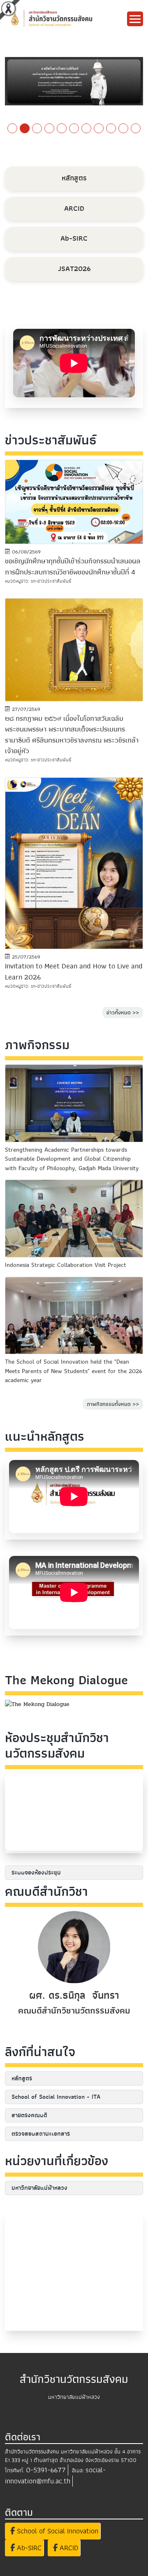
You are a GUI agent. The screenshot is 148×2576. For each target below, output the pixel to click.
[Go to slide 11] (136, 128)
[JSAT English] (74, 81)
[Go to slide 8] (99, 128)
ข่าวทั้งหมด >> (123, 1012)
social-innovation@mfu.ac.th (55, 2476)
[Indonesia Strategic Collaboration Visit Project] (74, 1219)
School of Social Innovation (57, 2531)
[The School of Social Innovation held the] (74, 1315)
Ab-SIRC (28, 2548)
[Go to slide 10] (123, 128)
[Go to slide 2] (25, 128)
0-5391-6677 (46, 2470)
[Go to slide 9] (111, 128)
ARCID (68, 2548)
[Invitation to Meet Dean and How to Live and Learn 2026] (74, 863)
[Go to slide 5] (62, 128)
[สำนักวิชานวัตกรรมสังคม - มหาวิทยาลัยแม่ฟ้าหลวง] (66, 18)
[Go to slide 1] (12, 128)
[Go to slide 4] (49, 128)
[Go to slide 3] (37, 128)
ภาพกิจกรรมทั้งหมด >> (113, 1404)
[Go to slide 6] (74, 128)
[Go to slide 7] (86, 128)
